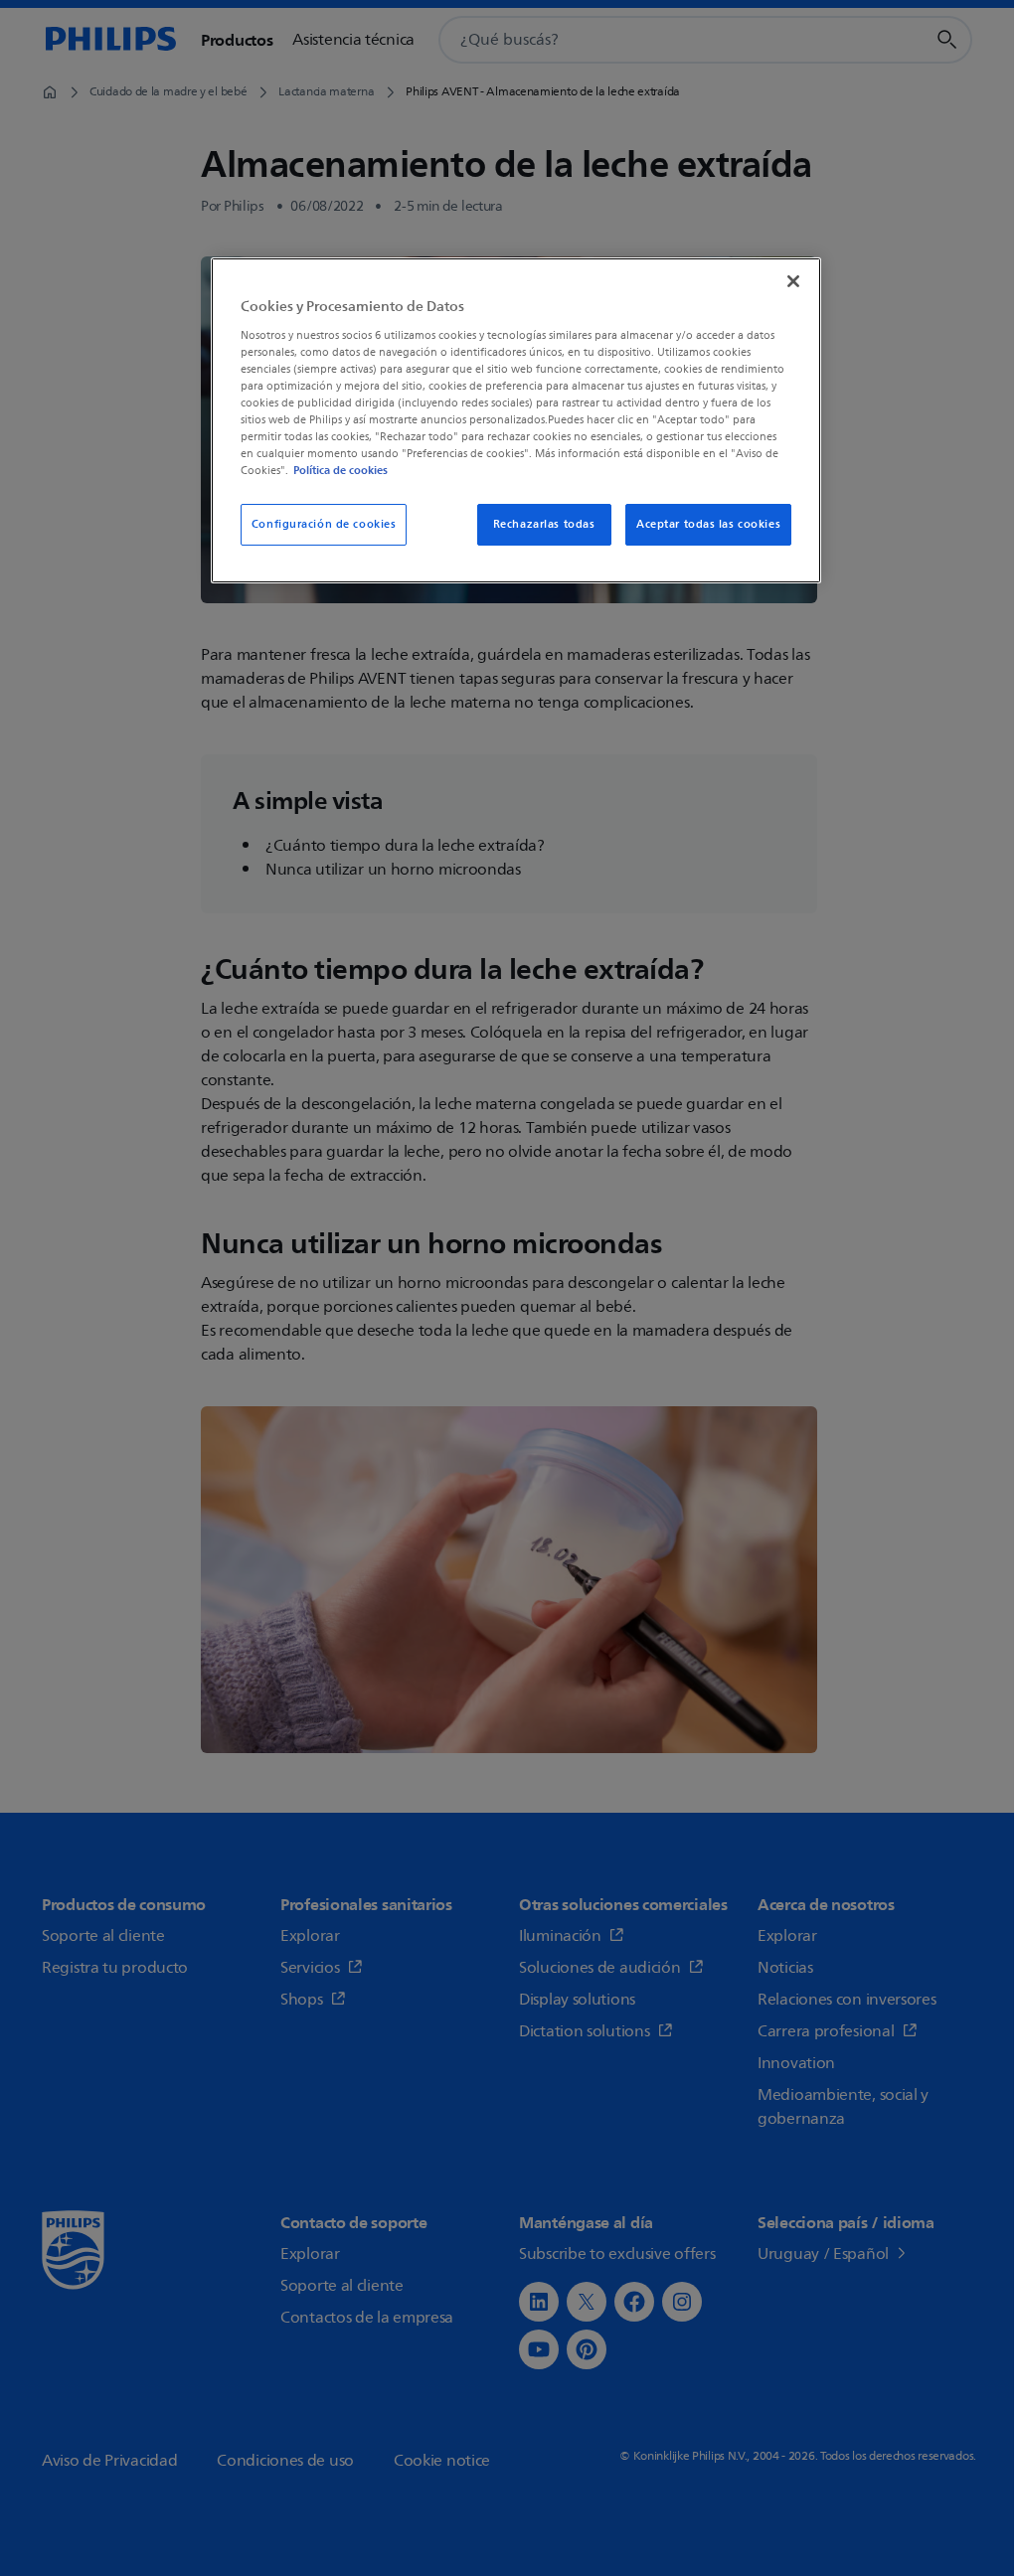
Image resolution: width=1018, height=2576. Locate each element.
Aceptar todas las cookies (708, 524)
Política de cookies (340, 470)
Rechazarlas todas (544, 524)
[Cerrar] (793, 281)
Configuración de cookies (324, 524)
